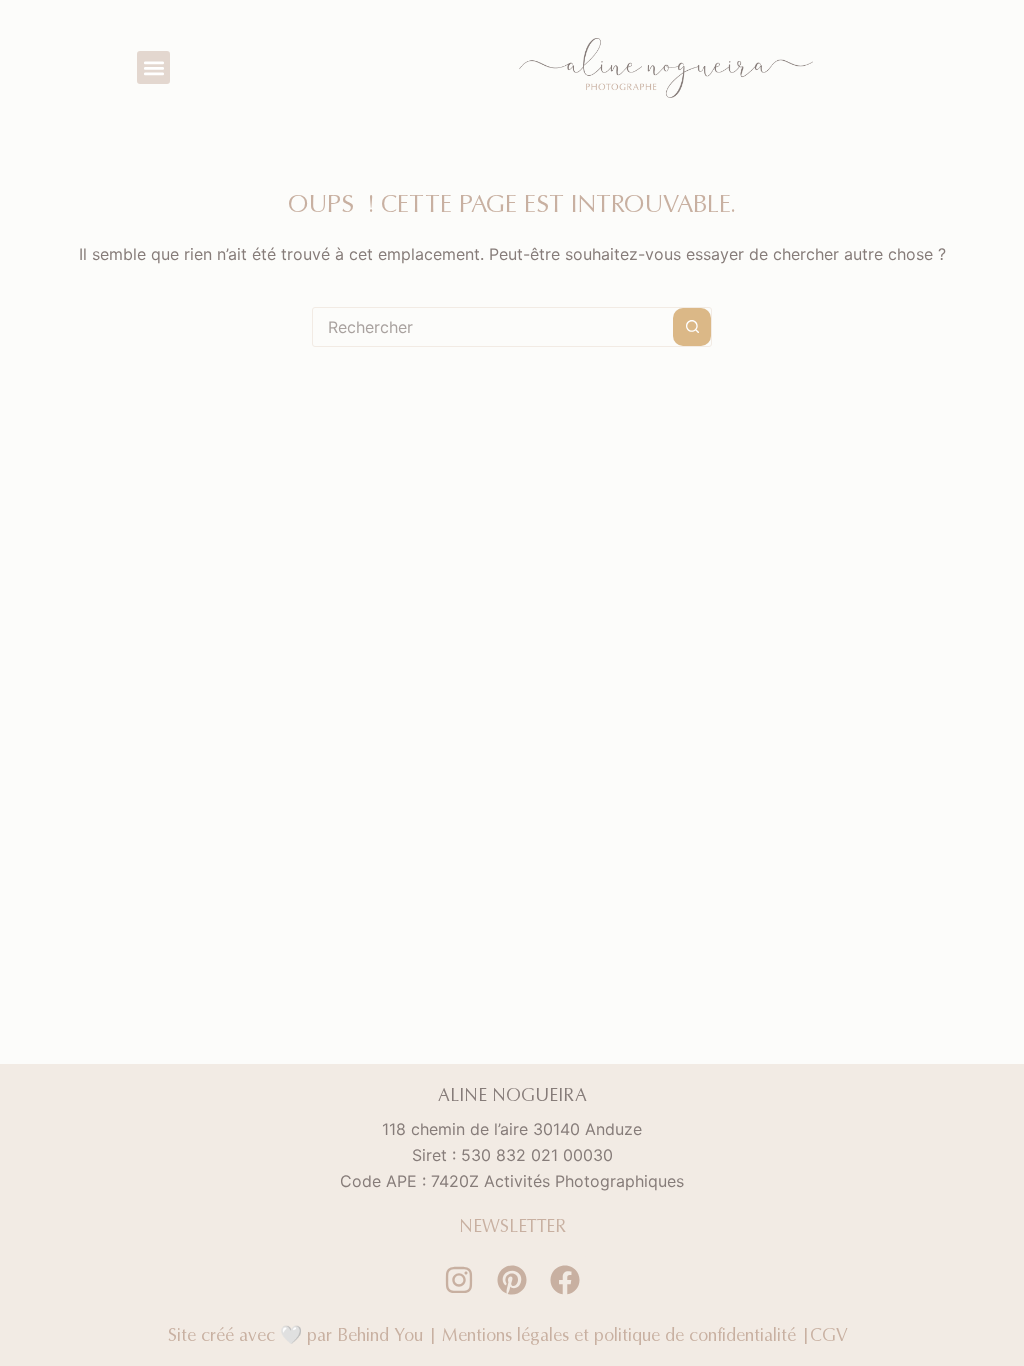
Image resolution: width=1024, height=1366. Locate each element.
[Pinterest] (512, 1280)
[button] (153, 67)
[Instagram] (459, 1280)
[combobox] (493, 327)
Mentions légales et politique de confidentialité (619, 1334)
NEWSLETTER (512, 1225)
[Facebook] (565, 1280)
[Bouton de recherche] (692, 327)
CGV (833, 1334)
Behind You (380, 1334)
